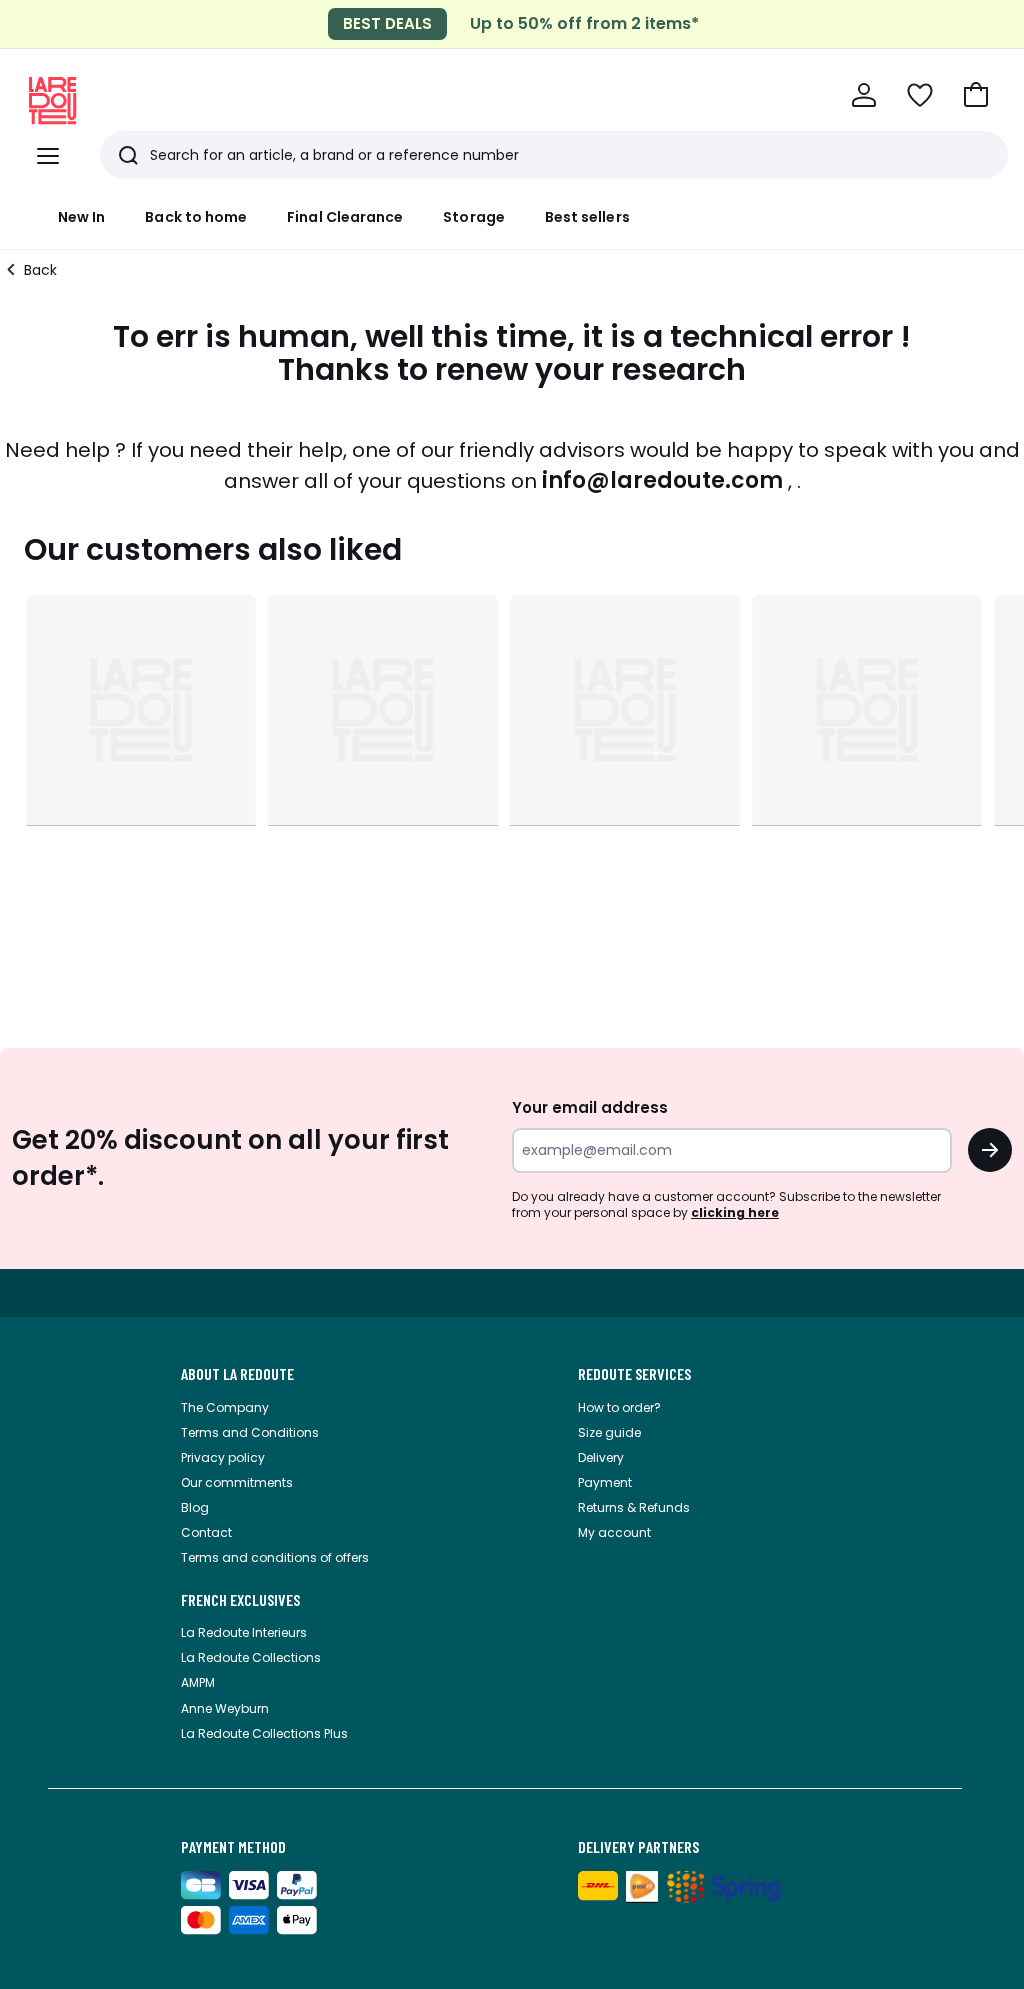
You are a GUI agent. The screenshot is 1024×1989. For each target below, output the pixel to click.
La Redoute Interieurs (244, 1632)
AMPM (198, 1682)
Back (40, 270)
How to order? (619, 1407)
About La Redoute (237, 1374)
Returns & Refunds (634, 1507)
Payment (605, 1482)
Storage (474, 217)
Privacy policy (223, 1457)
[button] (976, 95)
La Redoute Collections (251, 1657)
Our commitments (237, 1482)
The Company (225, 1407)
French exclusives (240, 1600)
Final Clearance (345, 217)
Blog (195, 1507)
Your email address (590, 1107)
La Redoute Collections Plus (264, 1733)
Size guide (609, 1432)
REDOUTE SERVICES (634, 1374)
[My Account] (864, 95)
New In (81, 217)
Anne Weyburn (225, 1708)
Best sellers (587, 217)
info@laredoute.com (662, 480)
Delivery (601, 1457)
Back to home (196, 217)
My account (614, 1532)
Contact (206, 1532)
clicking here (735, 1212)
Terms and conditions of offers (275, 1557)
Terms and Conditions (250, 1432)
